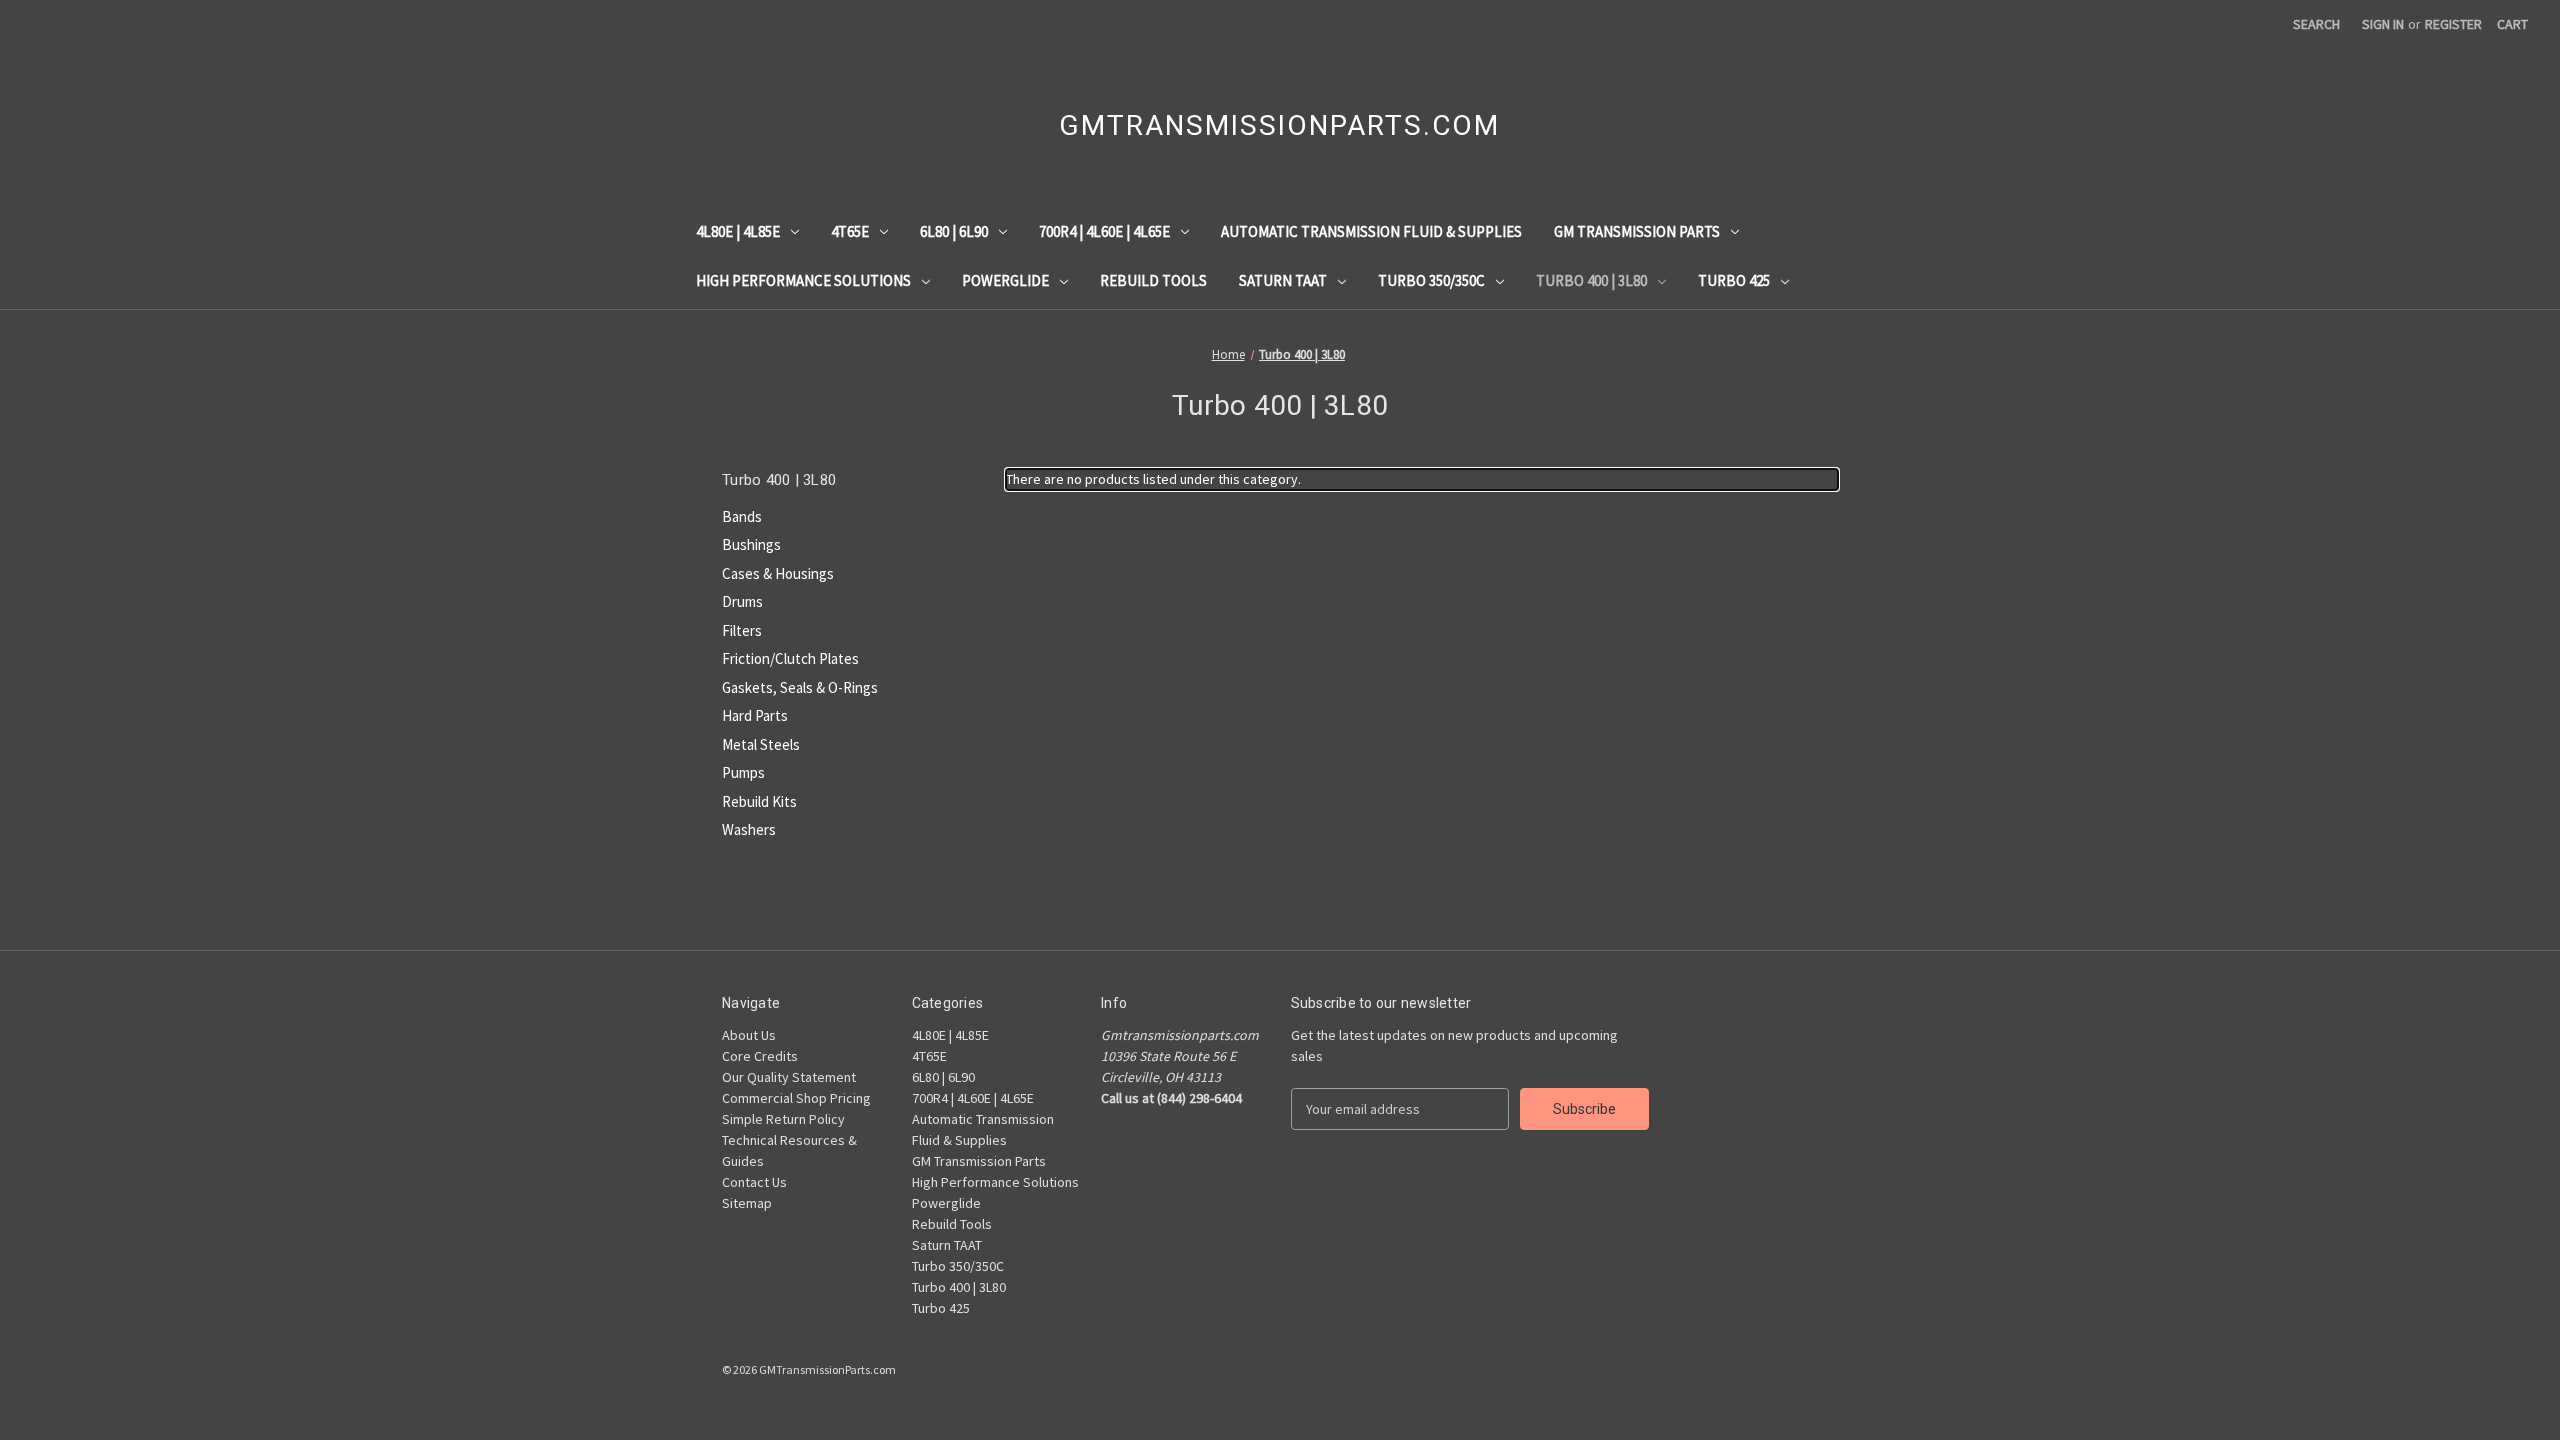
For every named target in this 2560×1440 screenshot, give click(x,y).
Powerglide (1005, 280)
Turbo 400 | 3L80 (1591, 280)
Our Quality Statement (789, 1077)
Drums (742, 601)
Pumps (743, 772)
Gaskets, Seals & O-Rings (800, 687)
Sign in (2383, 24)
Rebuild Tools (1153, 280)
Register (2453, 24)
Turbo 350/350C (1431, 280)
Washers (749, 829)
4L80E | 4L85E (738, 231)
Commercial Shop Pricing (796, 1098)
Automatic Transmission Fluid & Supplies (1371, 231)
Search (2316, 24)
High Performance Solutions (803, 280)
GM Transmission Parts (1637, 231)
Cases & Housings (778, 573)
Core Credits (760, 1056)
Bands (742, 516)
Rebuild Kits (759, 801)
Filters (742, 630)
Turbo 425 (1734, 280)
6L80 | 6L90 (954, 231)
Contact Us (754, 1182)
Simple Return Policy (783, 1119)
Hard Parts (755, 715)
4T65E (850, 231)
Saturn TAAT (1283, 280)
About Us (749, 1035)
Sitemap (747, 1203)
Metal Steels (761, 744)
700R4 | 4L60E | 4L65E (1104, 231)
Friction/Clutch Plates (790, 658)
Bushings (751, 544)
